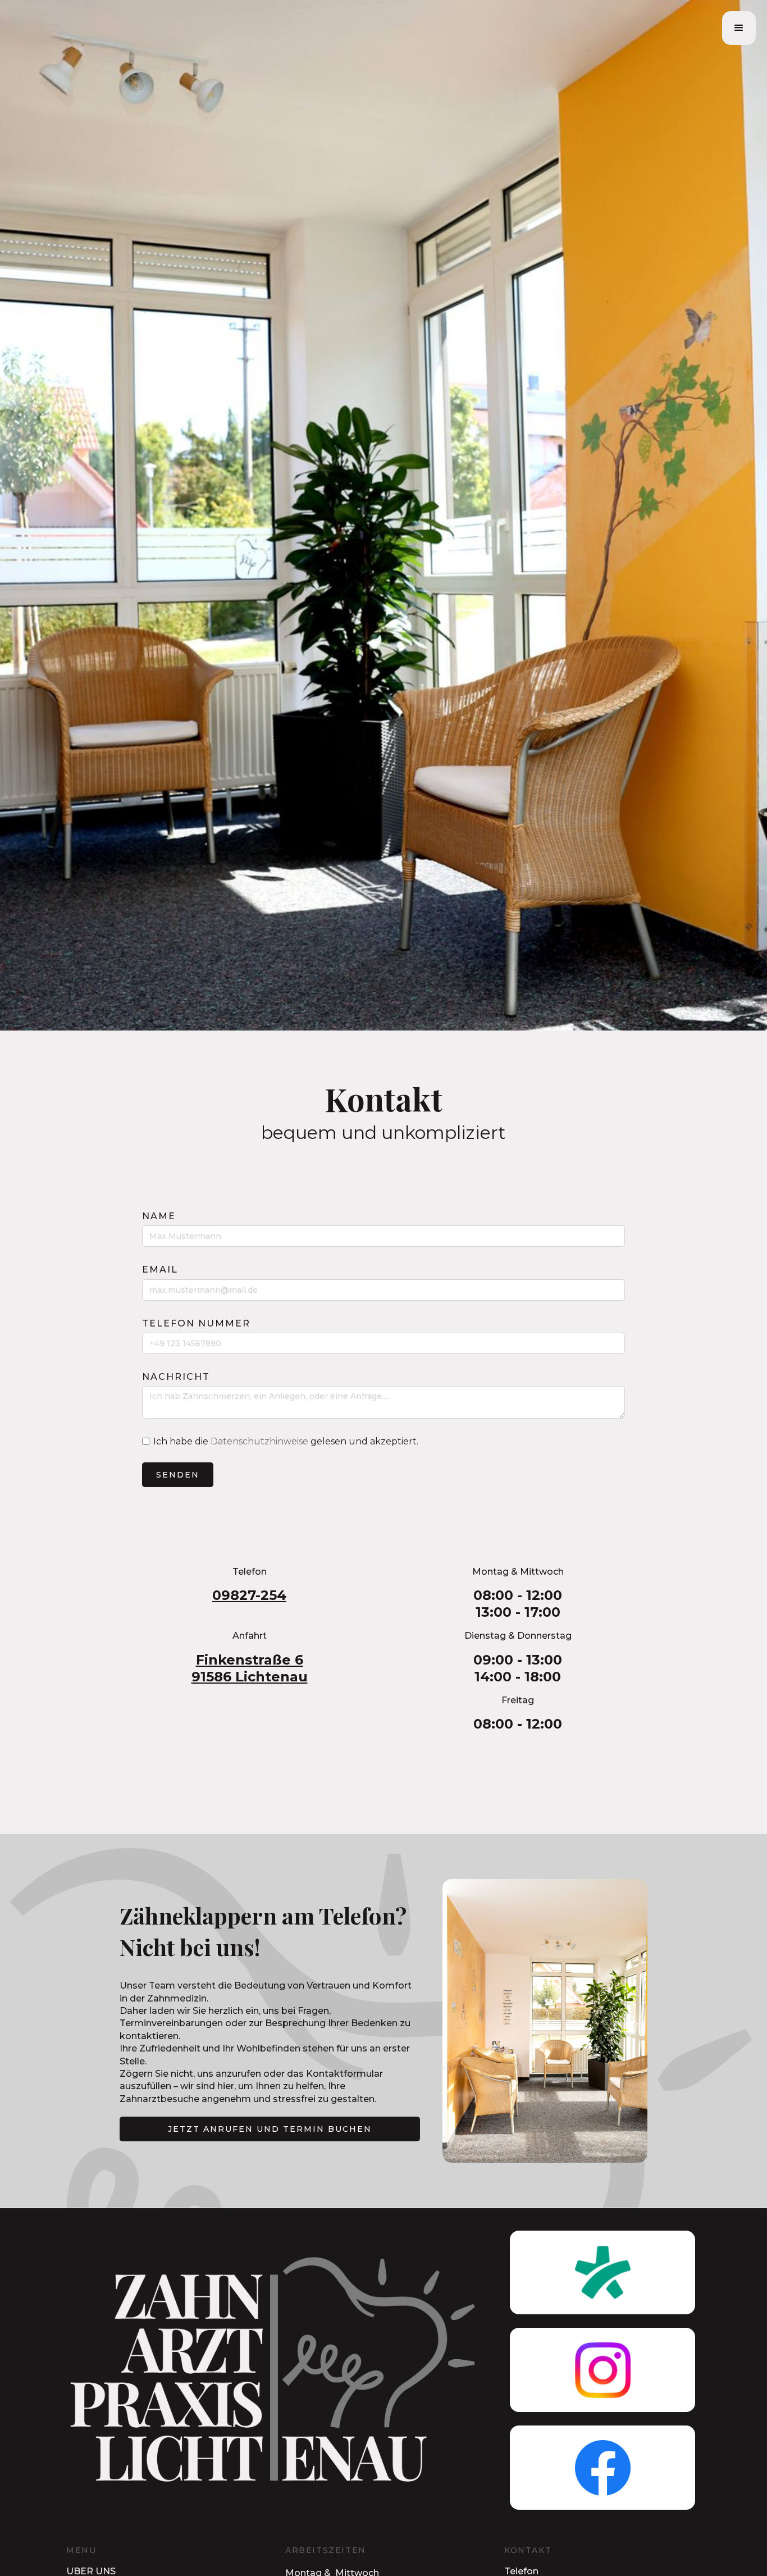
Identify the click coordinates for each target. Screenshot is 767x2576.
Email (160, 1269)
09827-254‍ (249, 1595)
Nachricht (176, 1377)
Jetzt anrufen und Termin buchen (270, 2129)
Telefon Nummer (196, 1323)
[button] (739, 28)
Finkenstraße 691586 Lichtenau (250, 1668)
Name (159, 1216)
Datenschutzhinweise (259, 1441)
